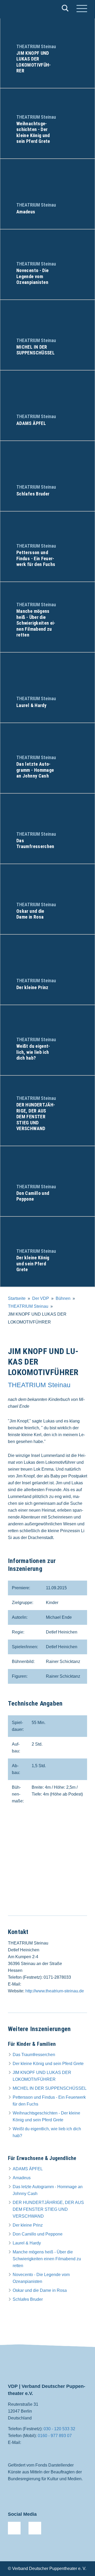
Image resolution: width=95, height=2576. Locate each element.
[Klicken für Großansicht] (47, 1866)
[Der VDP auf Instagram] (35, 2528)
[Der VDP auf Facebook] (14, 2528)
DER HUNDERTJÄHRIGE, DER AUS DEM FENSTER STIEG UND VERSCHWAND (48, 2209)
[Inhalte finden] (65, 9)
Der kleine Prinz (28, 2225)
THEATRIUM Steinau (28, 1306)
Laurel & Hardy (27, 2243)
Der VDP (41, 1298)
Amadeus (22, 2178)
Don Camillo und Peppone (38, 2234)
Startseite (17, 1298)
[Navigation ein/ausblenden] (82, 9)
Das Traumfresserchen (34, 2055)
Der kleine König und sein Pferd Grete (48, 2064)
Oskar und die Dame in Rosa (40, 2290)
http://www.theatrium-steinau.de (55, 1991)
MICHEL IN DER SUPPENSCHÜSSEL (50, 2088)
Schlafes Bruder (28, 2299)
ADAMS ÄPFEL (28, 2169)
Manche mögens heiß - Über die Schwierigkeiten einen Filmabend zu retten (47, 2259)
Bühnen (63, 1298)
